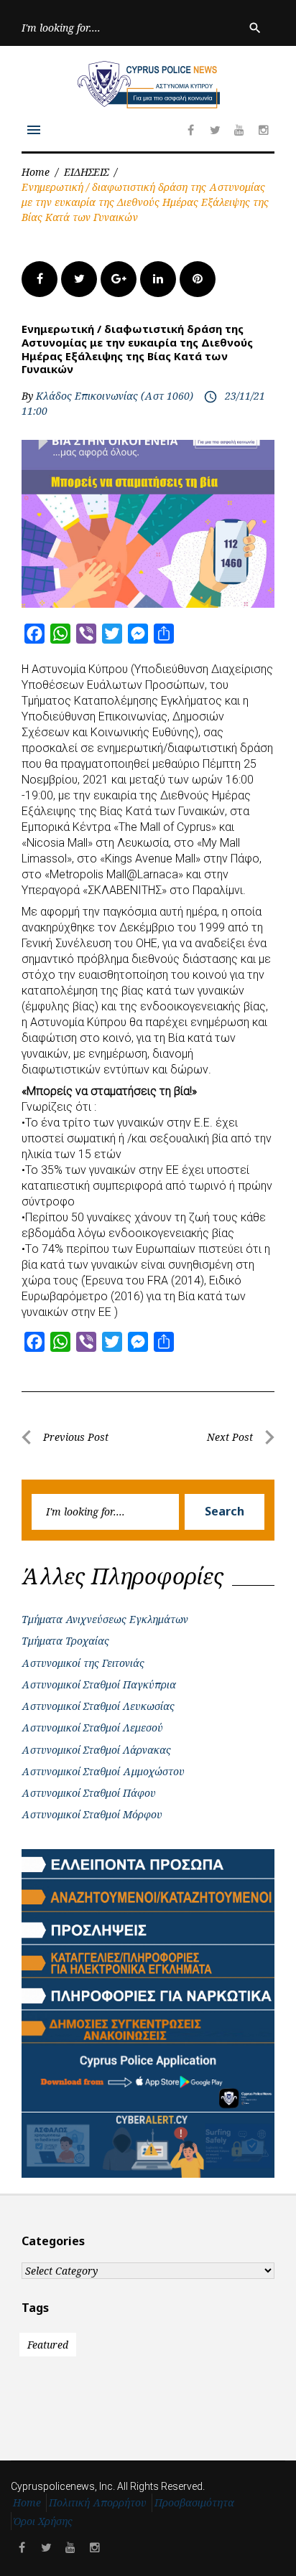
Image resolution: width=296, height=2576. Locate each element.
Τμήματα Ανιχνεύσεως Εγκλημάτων (105, 1619)
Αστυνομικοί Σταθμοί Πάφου (89, 1793)
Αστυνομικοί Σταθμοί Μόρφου (92, 1814)
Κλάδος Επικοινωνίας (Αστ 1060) (115, 396)
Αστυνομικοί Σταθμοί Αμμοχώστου (103, 1771)
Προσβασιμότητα (194, 2502)
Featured (48, 2345)
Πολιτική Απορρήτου (98, 2502)
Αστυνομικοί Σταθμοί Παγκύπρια (99, 1684)
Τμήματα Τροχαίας (65, 1641)
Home (36, 172)
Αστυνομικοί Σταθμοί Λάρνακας (96, 1750)
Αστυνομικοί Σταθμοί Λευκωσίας (98, 1706)
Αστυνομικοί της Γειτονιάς (83, 1663)
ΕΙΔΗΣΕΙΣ (86, 172)
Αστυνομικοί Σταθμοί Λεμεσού (92, 1727)
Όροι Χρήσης (43, 2521)
